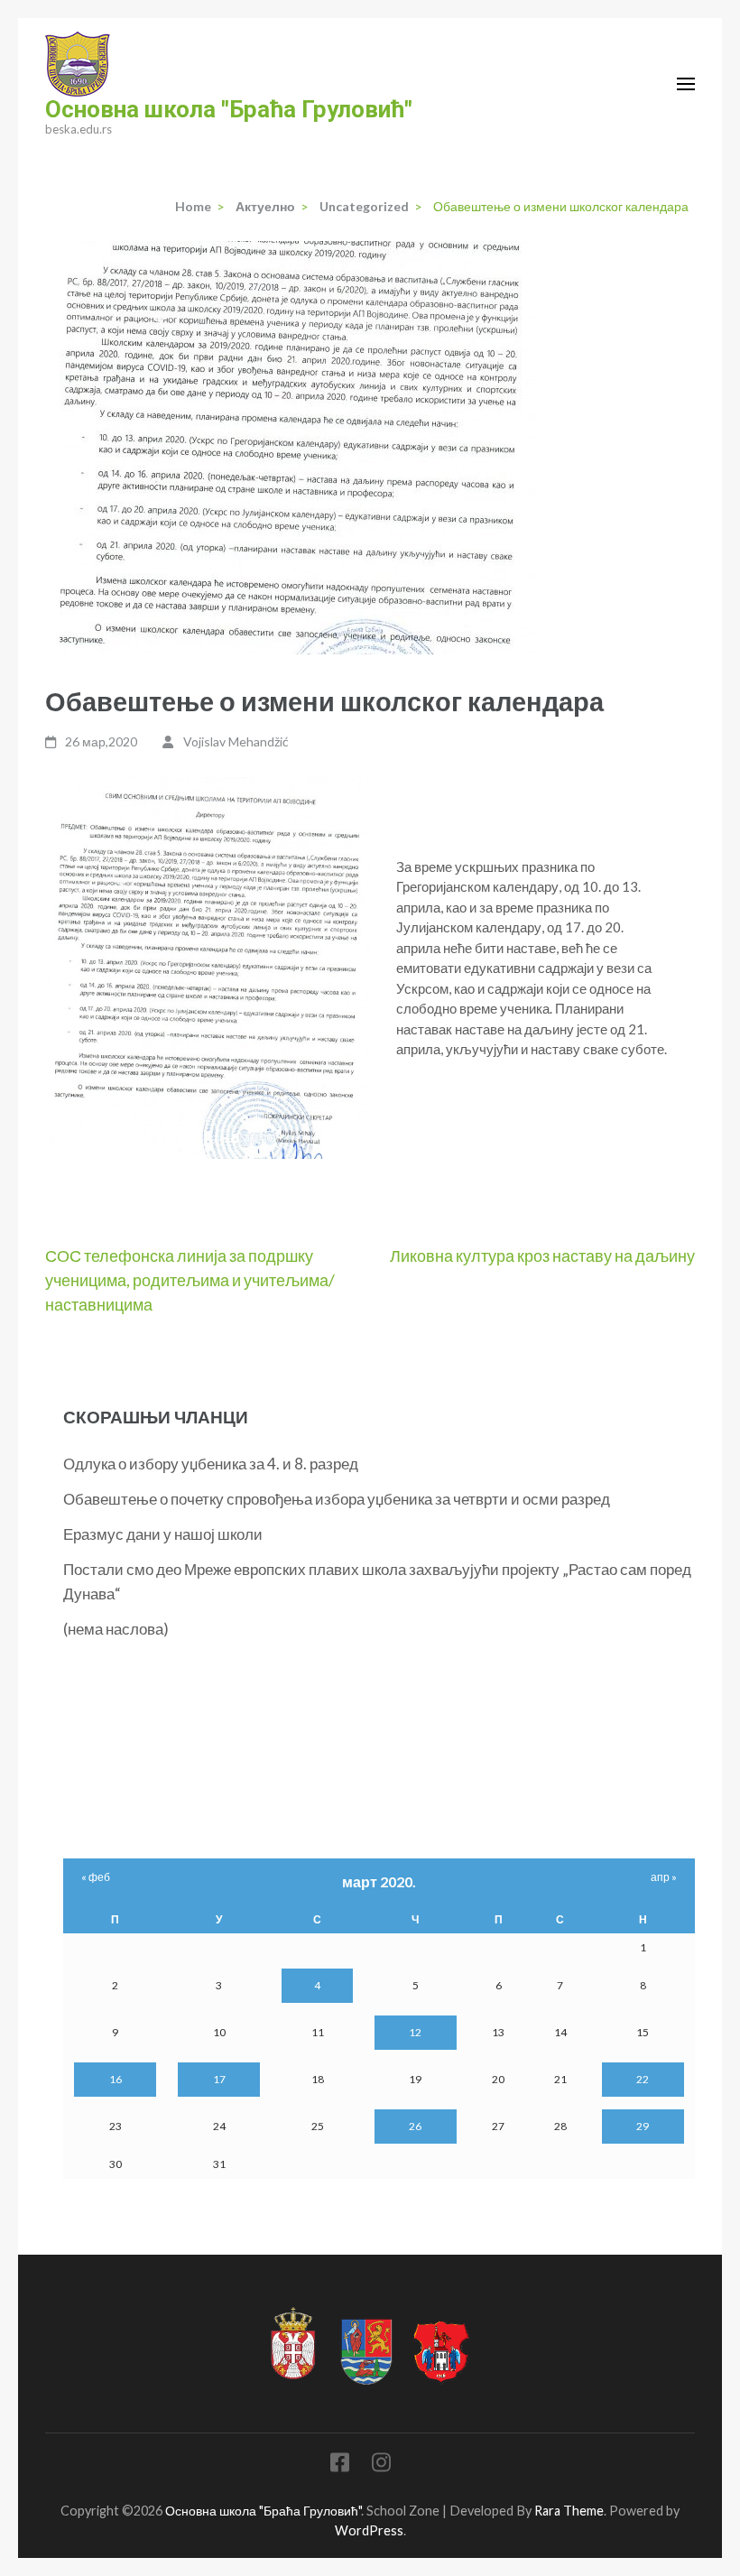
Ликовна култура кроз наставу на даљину (542, 1256)
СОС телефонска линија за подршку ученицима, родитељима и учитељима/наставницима (190, 1280)
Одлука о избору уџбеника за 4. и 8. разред (211, 1464)
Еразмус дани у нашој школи (163, 1534)
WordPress (369, 2530)
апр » (664, 1877)
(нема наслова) (116, 1629)
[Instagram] (381, 2465)
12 (415, 2032)
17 (219, 2079)
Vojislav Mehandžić (236, 741)
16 (116, 2079)
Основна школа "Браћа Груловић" (229, 109)
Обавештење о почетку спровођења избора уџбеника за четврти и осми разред (337, 1499)
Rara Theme (569, 2511)
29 (643, 2126)
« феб (96, 1877)
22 (643, 2079)
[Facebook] (340, 2465)
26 (415, 2126)
